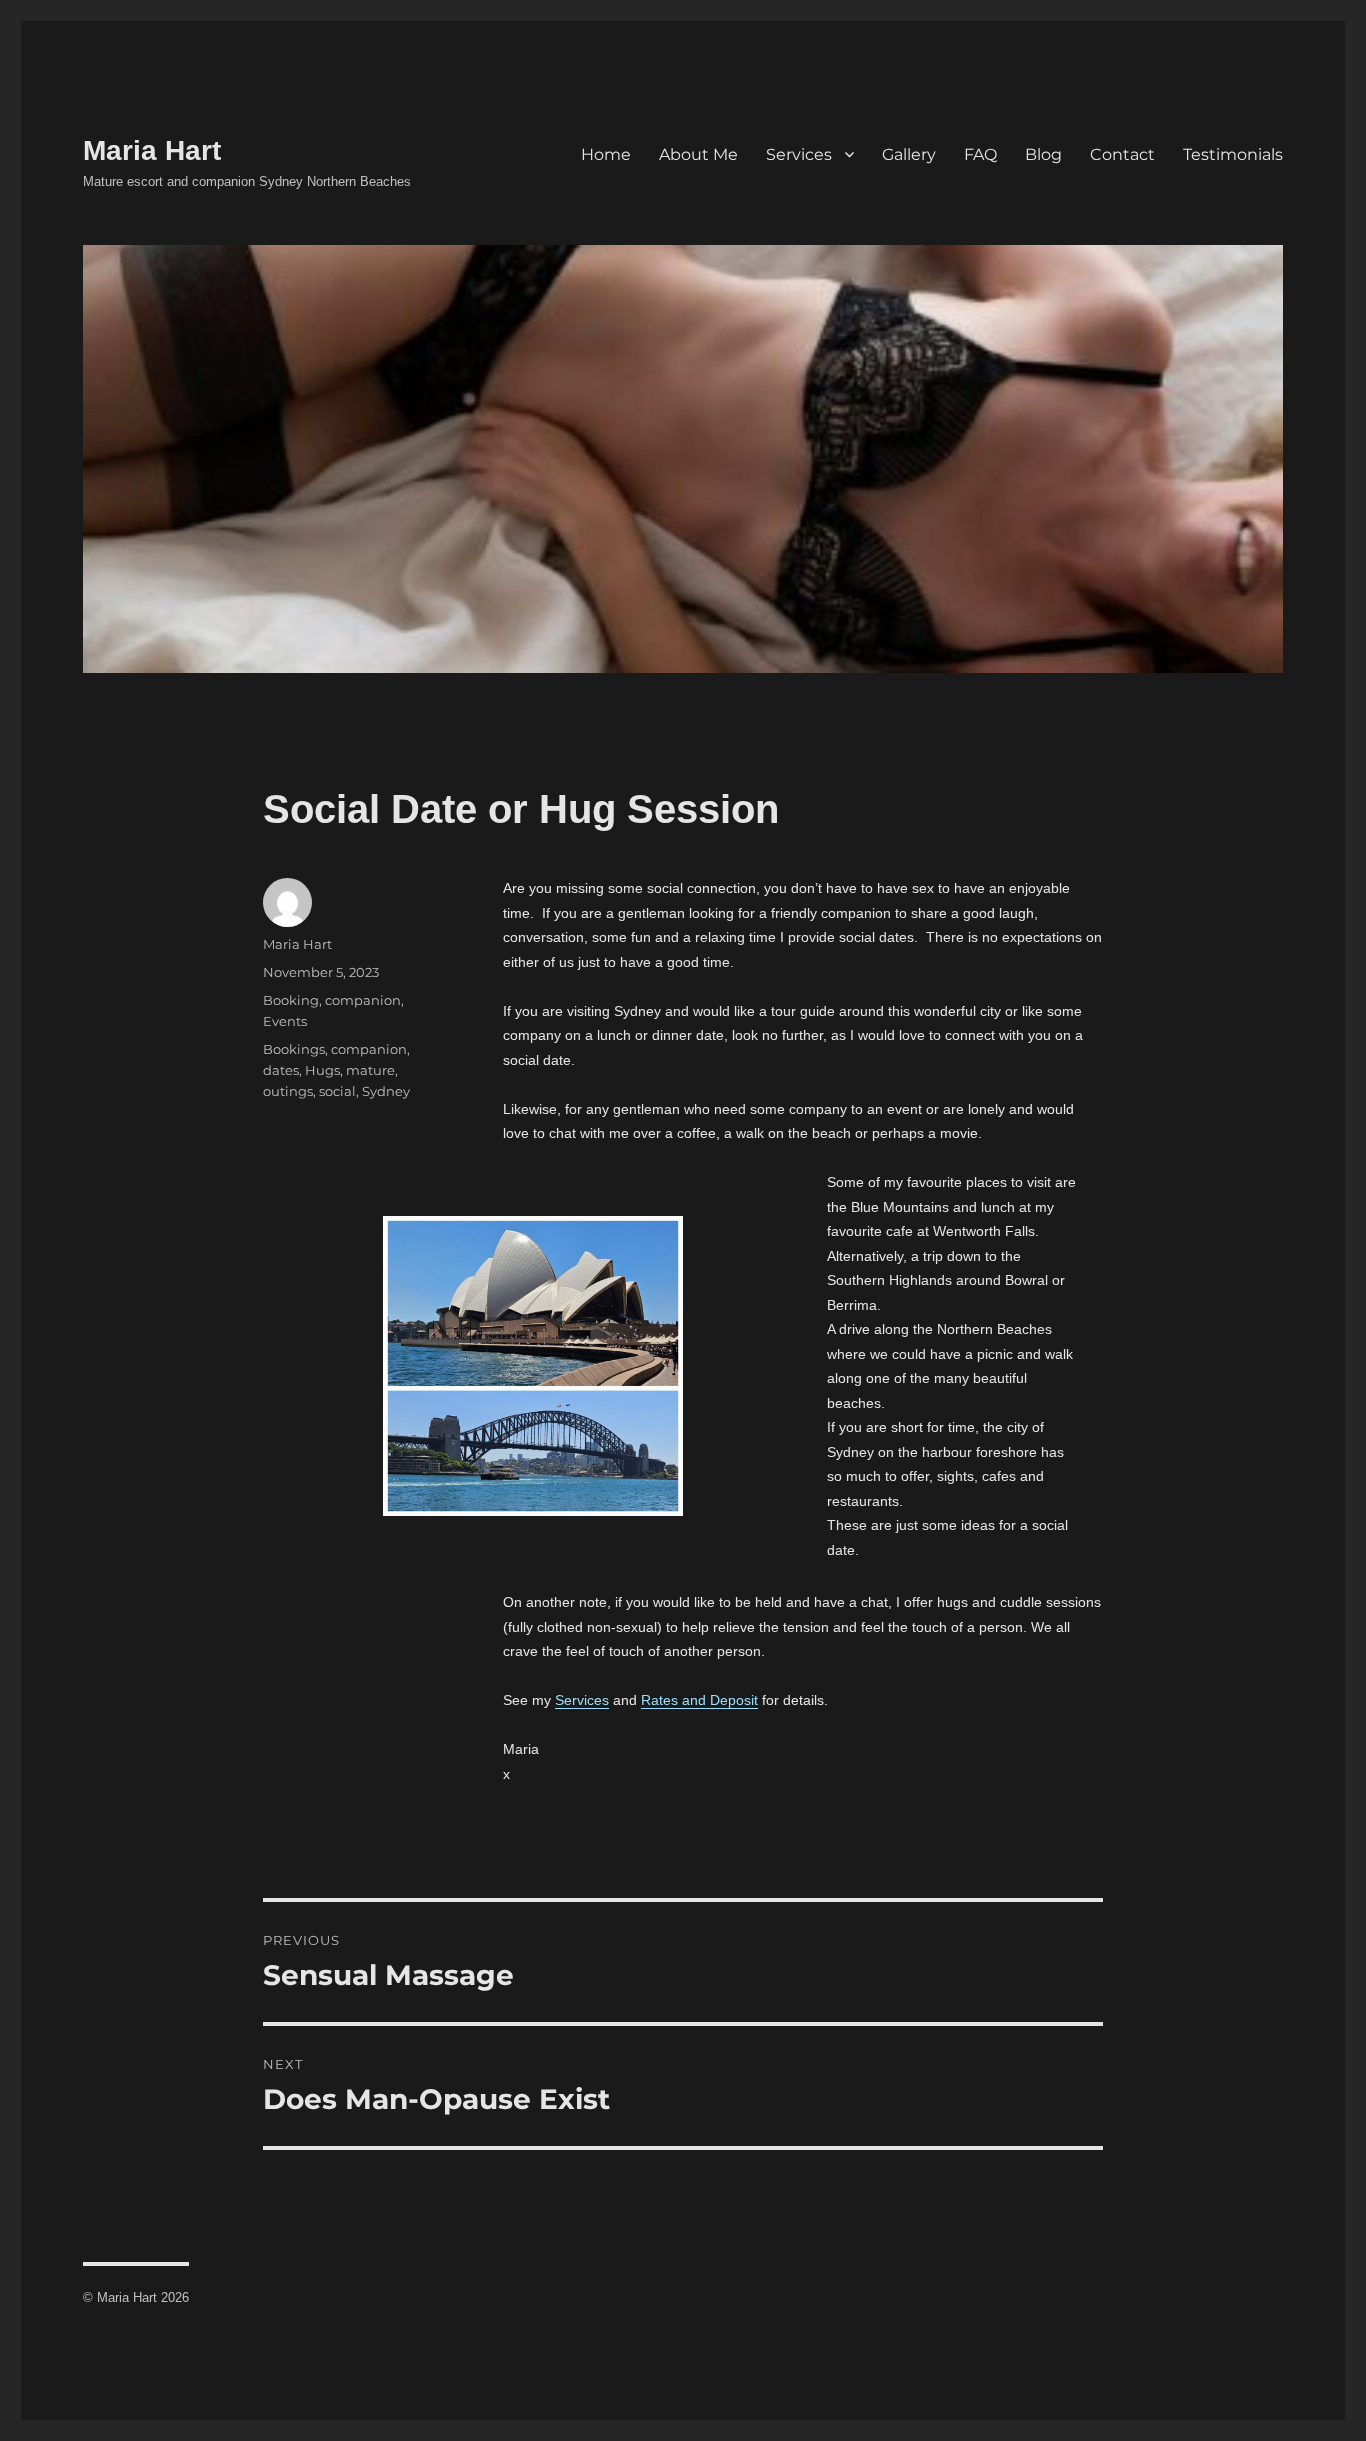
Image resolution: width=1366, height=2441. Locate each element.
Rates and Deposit (699, 1700)
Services (799, 154)
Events (285, 1021)
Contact (1122, 154)
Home (606, 154)
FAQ (980, 154)
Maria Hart (152, 150)
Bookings (294, 1049)
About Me (698, 154)
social (337, 1091)
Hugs (322, 1070)
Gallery (909, 154)
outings (288, 1091)
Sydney (386, 1091)
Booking (291, 1000)
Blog (1043, 154)
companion (363, 1000)
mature (370, 1070)
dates (281, 1070)
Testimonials (1233, 154)
